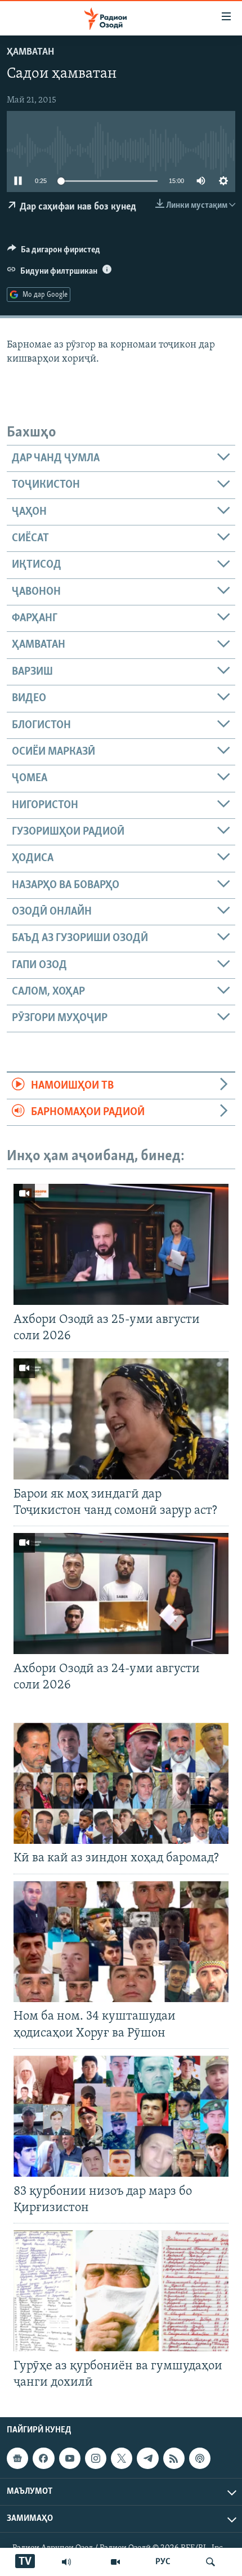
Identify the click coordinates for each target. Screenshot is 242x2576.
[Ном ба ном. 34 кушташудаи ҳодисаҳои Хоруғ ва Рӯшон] (121, 1942)
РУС (163, 2562)
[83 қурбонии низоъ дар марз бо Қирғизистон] (121, 2116)
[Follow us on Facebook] (43, 2458)
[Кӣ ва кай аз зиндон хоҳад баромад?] (121, 1783)
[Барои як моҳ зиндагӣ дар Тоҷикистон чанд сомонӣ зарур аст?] (121, 1419)
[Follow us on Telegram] (147, 2458)
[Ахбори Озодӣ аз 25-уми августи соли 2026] (121, 1244)
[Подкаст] (200, 2458)
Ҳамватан (30, 52)
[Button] (54, 252)
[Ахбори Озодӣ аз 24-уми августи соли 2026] (121, 1594)
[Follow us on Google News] (17, 2458)
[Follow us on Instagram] (96, 2458)
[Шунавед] (66, 2562)
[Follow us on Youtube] (70, 2458)
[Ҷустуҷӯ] (210, 2562)
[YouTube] (115, 2562)
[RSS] (174, 2458)
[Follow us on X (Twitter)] (122, 2458)
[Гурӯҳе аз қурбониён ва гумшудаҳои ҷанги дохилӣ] (121, 2291)
